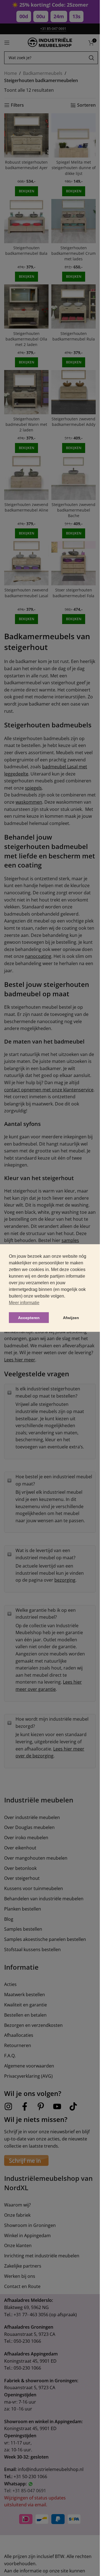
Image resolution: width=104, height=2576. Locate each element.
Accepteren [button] (29, 1318)
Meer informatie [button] (24, 1303)
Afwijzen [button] (71, 1318)
